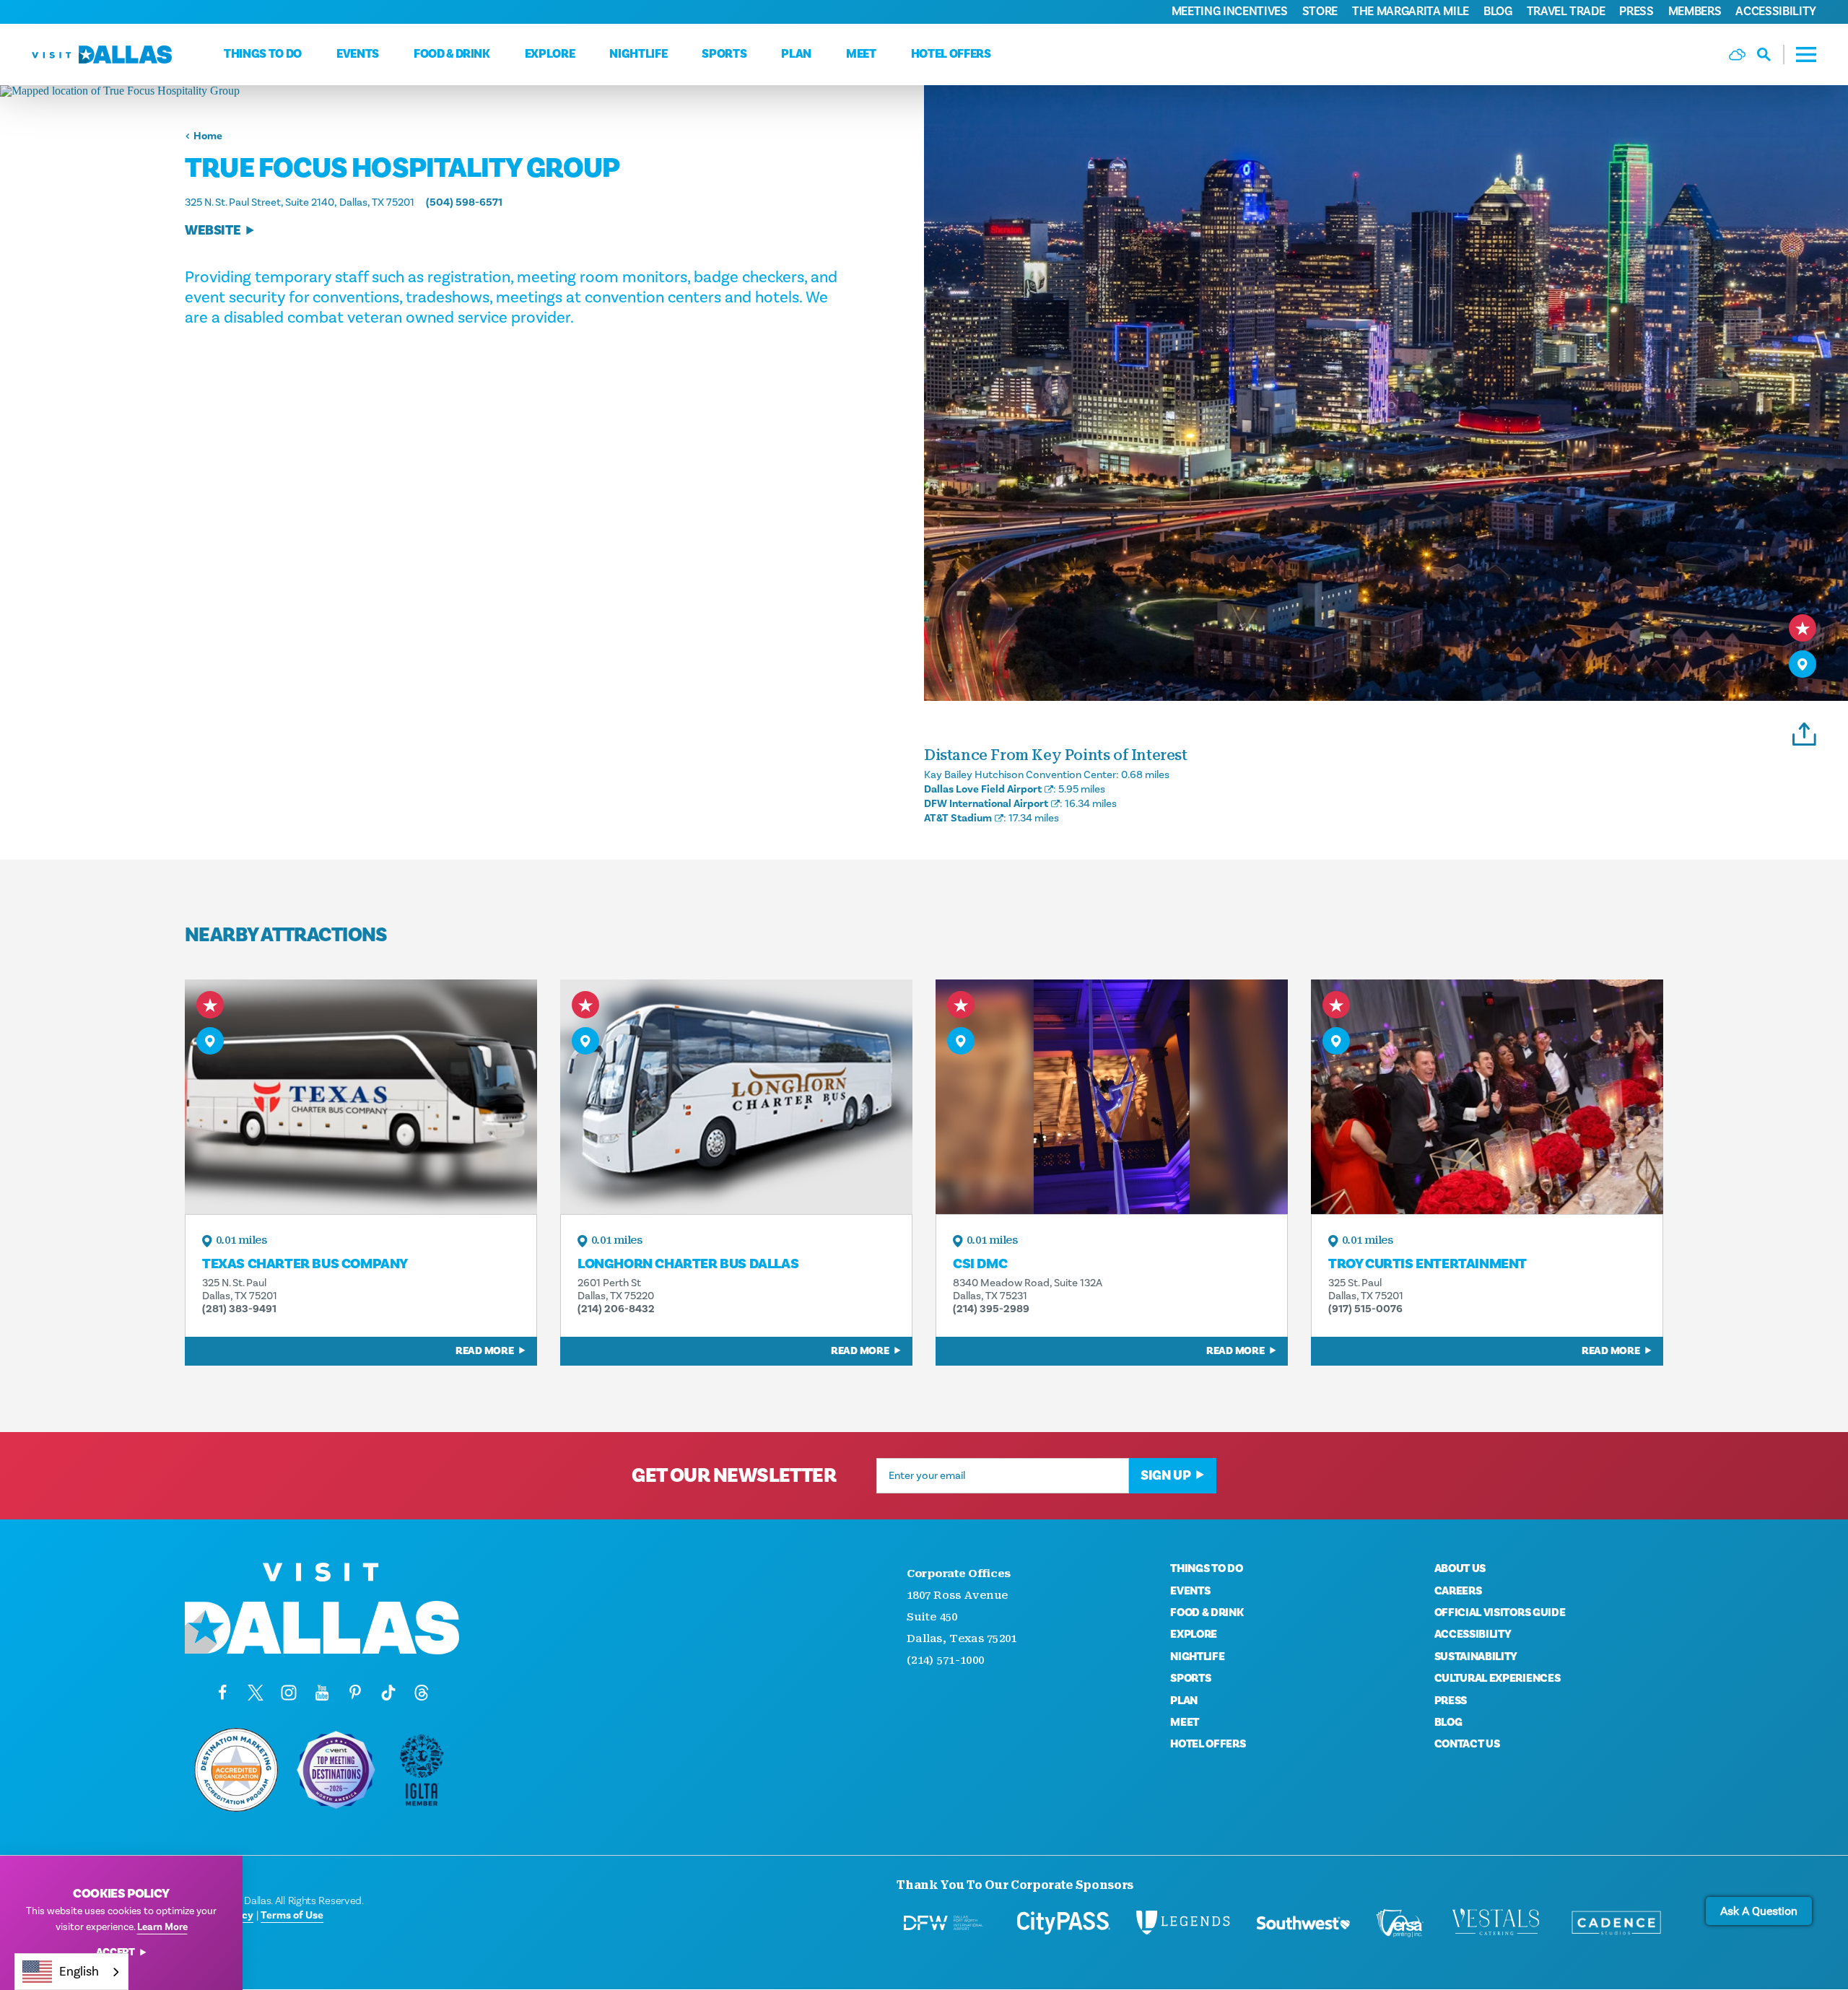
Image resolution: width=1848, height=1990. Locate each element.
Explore (550, 54)
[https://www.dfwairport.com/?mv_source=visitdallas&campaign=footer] (943, 1923)
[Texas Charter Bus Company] (361, 1097)
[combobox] (71, 1972)
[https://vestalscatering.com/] (1496, 1923)
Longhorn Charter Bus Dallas (688, 1264)
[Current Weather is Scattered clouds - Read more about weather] (1737, 54)
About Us (1460, 1568)
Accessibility (1776, 12)
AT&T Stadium (958, 818)
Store (1320, 12)
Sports (724, 54)
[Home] (102, 54)
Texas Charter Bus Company (305, 1264)
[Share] (1804, 732)
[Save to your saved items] (1803, 628)
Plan (796, 54)
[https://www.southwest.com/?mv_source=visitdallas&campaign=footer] (1303, 1923)
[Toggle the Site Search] (1771, 54)
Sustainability (1476, 1657)
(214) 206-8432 (616, 1309)
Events (358, 54)
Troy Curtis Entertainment (1428, 1264)
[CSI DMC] (1112, 1097)
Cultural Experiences (1498, 1678)
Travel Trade (1566, 12)
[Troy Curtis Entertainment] (1487, 1097)
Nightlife (638, 54)
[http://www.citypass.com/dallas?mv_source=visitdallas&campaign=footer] (1063, 1923)
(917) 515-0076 (1365, 1309)
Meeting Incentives (1230, 12)
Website (213, 231)
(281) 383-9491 (239, 1309)
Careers (1458, 1591)
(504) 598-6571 (464, 202)
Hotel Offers (951, 54)
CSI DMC (980, 1264)
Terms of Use (292, 1915)
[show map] (1803, 664)
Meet (861, 54)
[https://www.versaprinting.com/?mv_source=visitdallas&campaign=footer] (1400, 1923)
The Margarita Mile (1411, 12)
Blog (1498, 12)
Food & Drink (452, 54)
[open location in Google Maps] (462, 91)
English (79, 1972)
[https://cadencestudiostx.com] (1616, 1923)
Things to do (263, 54)
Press (1636, 12)
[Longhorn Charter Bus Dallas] (736, 1097)
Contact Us (1467, 1744)
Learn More (162, 1927)
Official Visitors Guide (1500, 1612)
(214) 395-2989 (991, 1309)
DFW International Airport (986, 804)
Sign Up (1165, 1475)
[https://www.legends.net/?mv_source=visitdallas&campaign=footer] (1183, 1923)
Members (1695, 12)
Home (208, 136)
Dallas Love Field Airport (983, 789)
